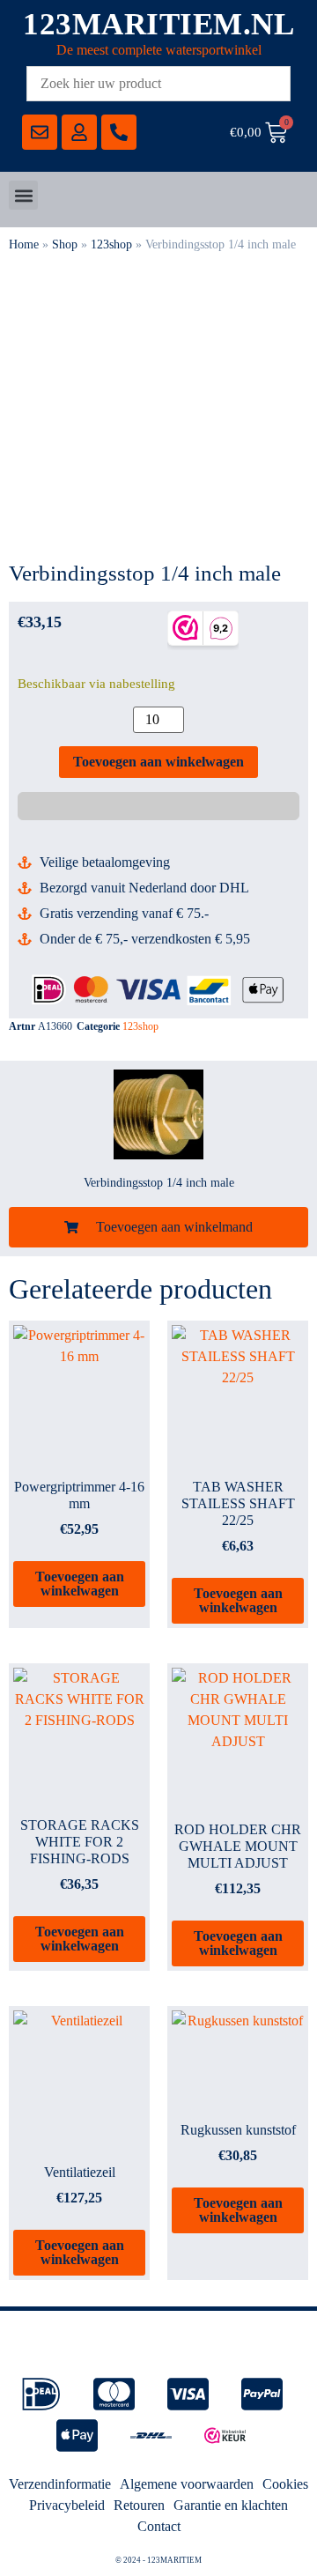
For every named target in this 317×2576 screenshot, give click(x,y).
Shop (65, 244)
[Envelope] (40, 132)
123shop (111, 244)
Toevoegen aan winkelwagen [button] (80, 1584)
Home (24, 244)
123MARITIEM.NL (158, 24)
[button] (23, 195)
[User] (79, 132)
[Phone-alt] (119, 132)
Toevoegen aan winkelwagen (158, 762)
